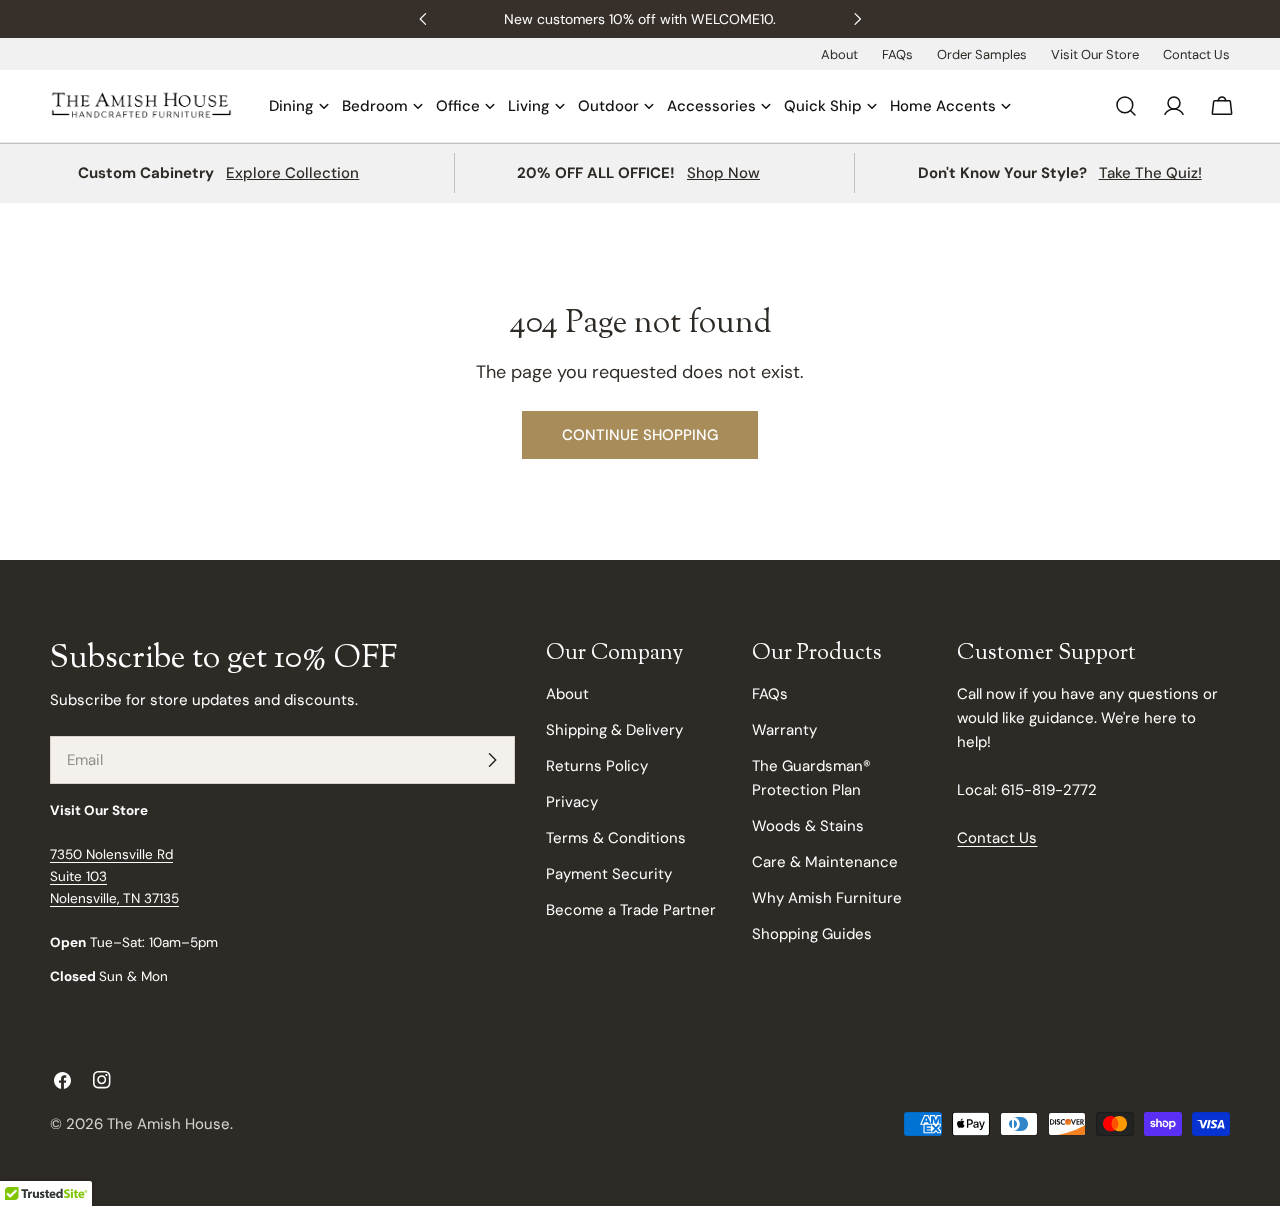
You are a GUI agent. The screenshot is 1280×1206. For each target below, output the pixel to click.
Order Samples (982, 54)
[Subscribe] (492, 760)
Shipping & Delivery (614, 730)
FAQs (897, 54)
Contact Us (1196, 54)
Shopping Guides (812, 934)
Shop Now (723, 173)
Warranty (784, 730)
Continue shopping (640, 435)
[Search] (1126, 106)
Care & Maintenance (825, 862)
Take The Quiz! (1150, 173)
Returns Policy (597, 766)
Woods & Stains (808, 826)
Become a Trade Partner (631, 910)
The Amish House (168, 1124)
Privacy (572, 802)
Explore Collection (292, 173)
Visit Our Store (1095, 54)
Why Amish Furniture (827, 898)
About (839, 54)
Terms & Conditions (616, 838)
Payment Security (609, 874)
